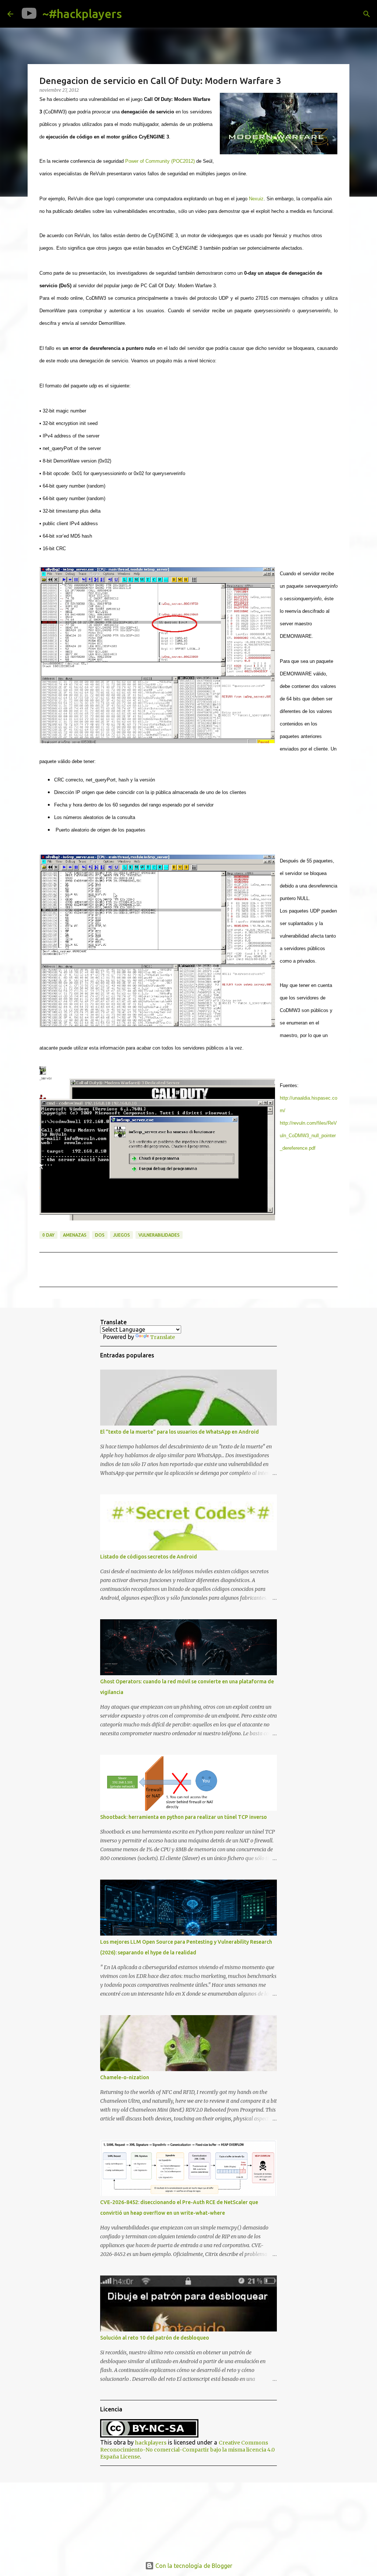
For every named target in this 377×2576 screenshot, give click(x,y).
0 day (48, 1235)
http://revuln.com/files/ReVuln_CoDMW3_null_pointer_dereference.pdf (308, 1136)
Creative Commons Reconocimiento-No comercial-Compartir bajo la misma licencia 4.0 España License (187, 2450)
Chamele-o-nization (125, 2077)
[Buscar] (133, 14)
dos (100, 1235)
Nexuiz (256, 199)
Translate (163, 1337)
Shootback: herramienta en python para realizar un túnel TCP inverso (184, 1817)
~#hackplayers (82, 14)
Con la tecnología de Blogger (193, 2566)
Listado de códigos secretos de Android (149, 1557)
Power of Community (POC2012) (160, 161)
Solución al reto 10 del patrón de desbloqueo (155, 2338)
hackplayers (151, 2443)
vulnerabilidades (159, 1235)
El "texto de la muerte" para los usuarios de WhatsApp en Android (179, 1432)
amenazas (75, 1235)
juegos (121, 1235)
